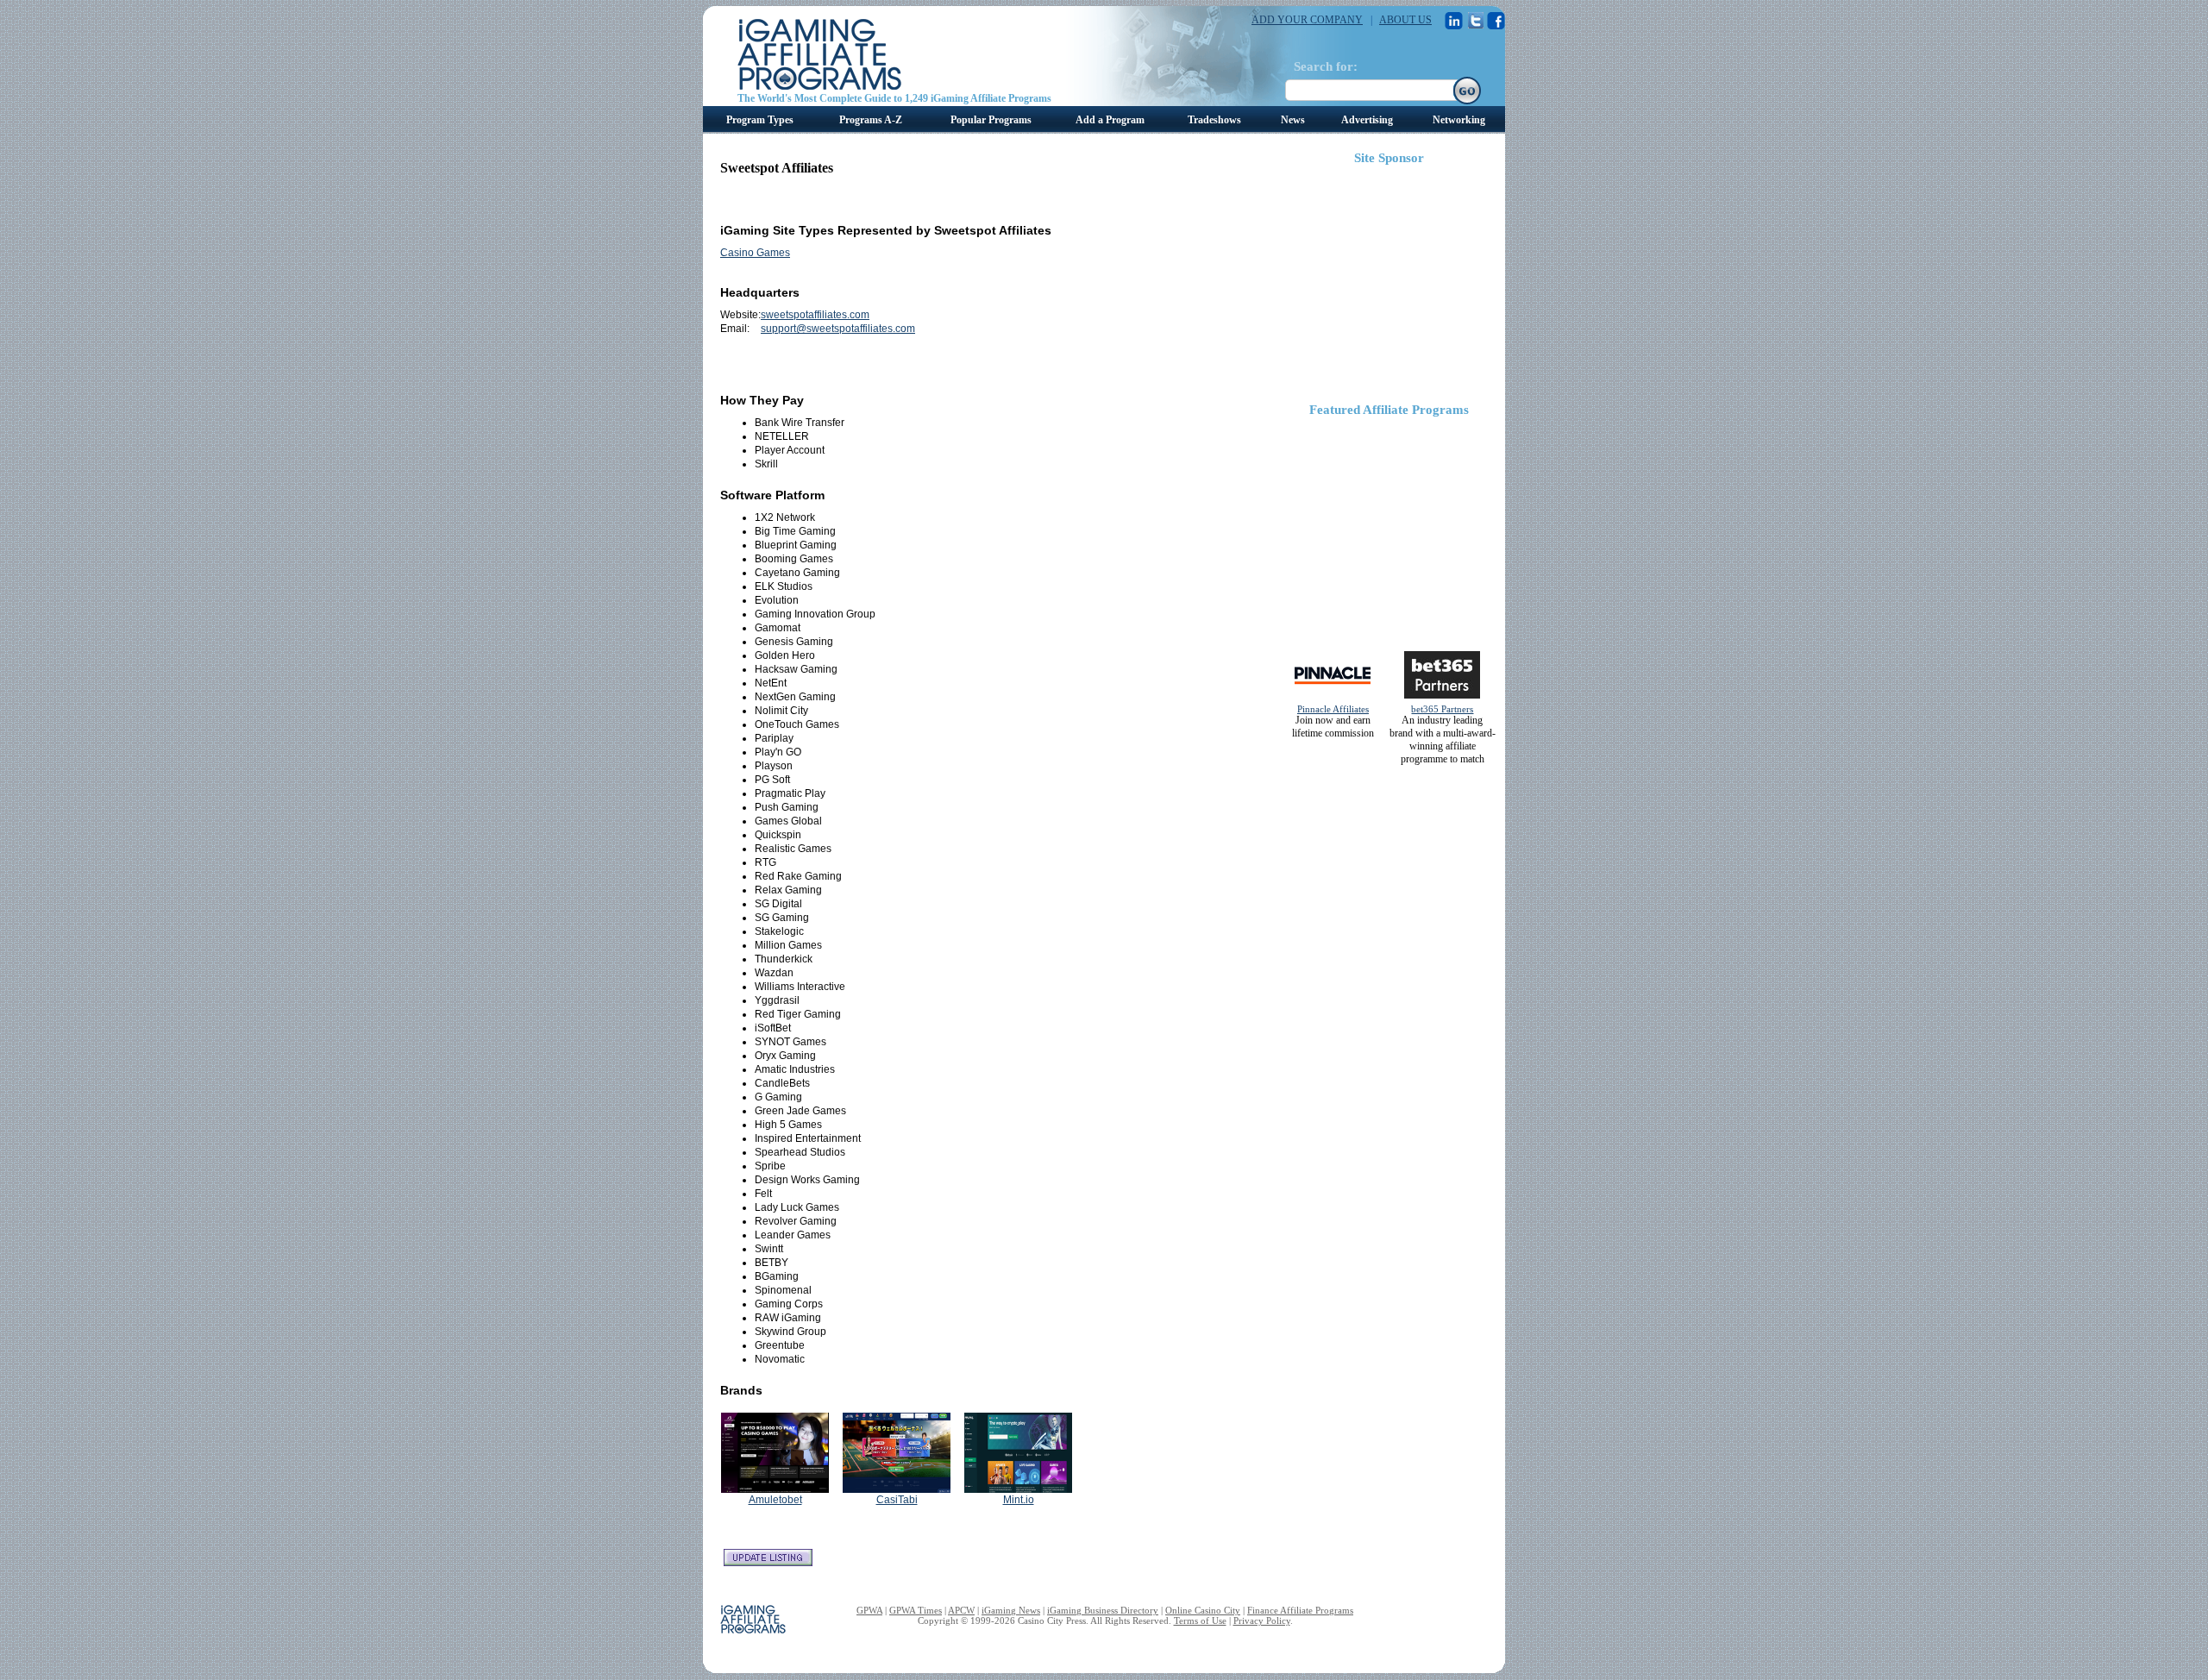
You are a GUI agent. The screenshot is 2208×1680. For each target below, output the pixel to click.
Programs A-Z (871, 120)
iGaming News (1011, 1610)
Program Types (760, 120)
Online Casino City (1203, 1610)
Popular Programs (991, 120)
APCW (961, 1610)
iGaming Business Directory (1103, 1610)
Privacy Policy (1262, 1620)
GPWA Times (916, 1610)
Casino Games (755, 253)
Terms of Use (1200, 1620)
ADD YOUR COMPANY (1307, 20)
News (1293, 120)
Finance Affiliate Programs (1300, 1610)
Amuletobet (775, 1500)
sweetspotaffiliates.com (815, 315)
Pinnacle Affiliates (1333, 709)
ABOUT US (1405, 20)
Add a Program (1110, 120)
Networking (1459, 120)
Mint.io (1019, 1500)
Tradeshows (1214, 120)
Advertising (1367, 120)
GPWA (869, 1610)
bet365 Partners (1442, 709)
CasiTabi (897, 1500)
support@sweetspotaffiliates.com (838, 329)
